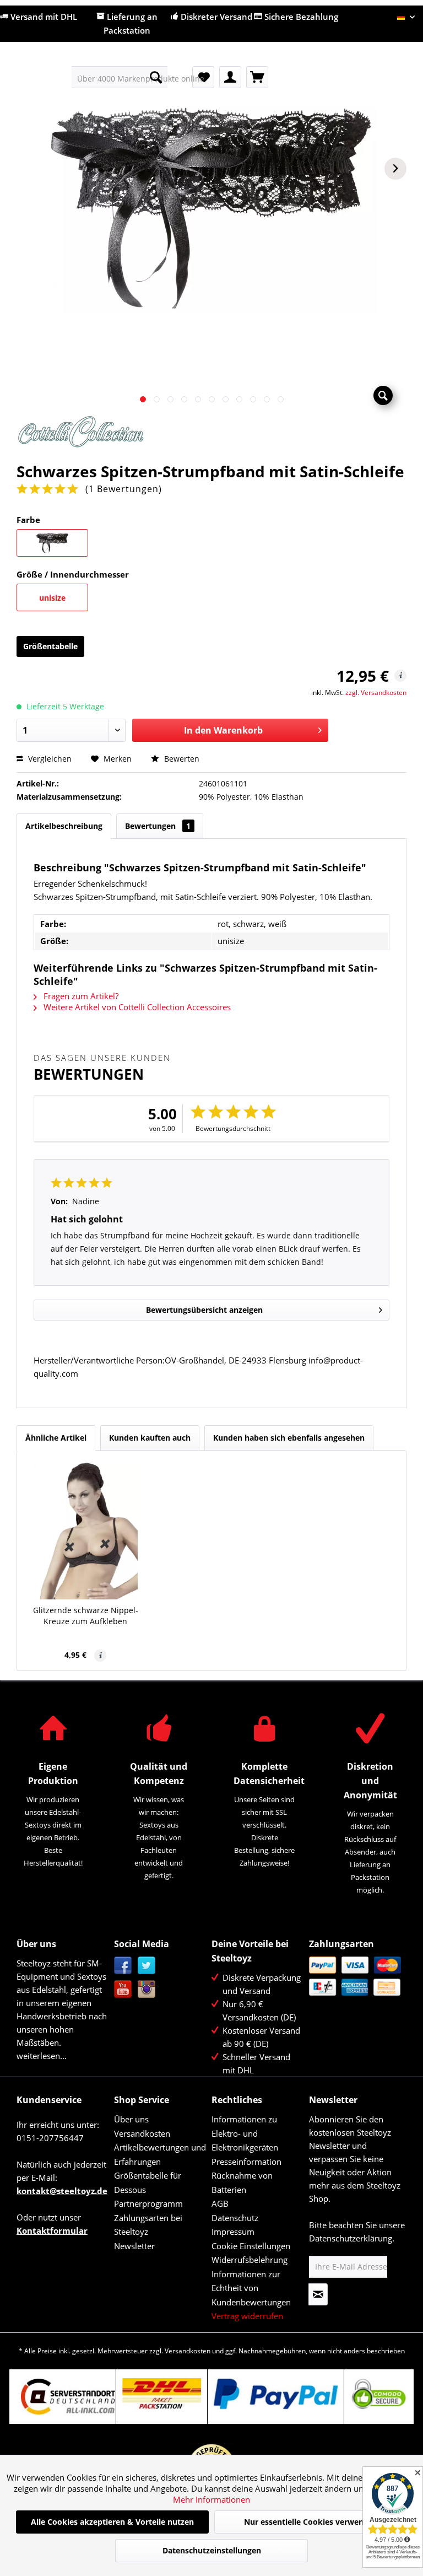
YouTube (123, 1989)
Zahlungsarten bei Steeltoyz (148, 2225)
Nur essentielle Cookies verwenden (311, 2522)
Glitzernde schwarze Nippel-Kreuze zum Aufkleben (86, 1616)
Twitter (147, 1966)
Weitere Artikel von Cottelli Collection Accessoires (136, 1007)
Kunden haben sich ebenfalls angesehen (289, 1438)
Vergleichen (49, 759)
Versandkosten (142, 2133)
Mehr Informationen (211, 2499)
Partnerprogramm (148, 2203)
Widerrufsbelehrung (250, 2260)
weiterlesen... (42, 2056)
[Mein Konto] (230, 77)
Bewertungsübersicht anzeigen (204, 1310)
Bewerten (181, 759)
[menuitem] (120, 77)
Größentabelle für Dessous (148, 2182)
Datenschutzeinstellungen (212, 2550)
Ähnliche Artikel (56, 1438)
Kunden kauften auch (150, 1438)
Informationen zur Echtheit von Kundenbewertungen (251, 2288)
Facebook (123, 1966)
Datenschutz (235, 2218)
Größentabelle (50, 646)
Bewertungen (158, 826)
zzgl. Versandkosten (376, 692)
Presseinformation (246, 2162)
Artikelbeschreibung (64, 826)
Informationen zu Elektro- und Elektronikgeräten (245, 2133)
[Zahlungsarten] (355, 1976)
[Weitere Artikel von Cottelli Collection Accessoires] (211, 435)
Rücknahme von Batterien (242, 2182)
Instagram (147, 1989)
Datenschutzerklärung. (352, 2238)
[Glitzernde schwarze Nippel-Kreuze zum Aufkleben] (86, 1530)
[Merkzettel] (203, 77)
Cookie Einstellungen (251, 2246)
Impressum (233, 2232)
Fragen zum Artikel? (80, 996)
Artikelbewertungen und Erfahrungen (160, 2154)
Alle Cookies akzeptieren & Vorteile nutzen (112, 2522)
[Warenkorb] (257, 77)
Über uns (131, 2119)
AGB (220, 2203)
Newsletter (134, 2246)
